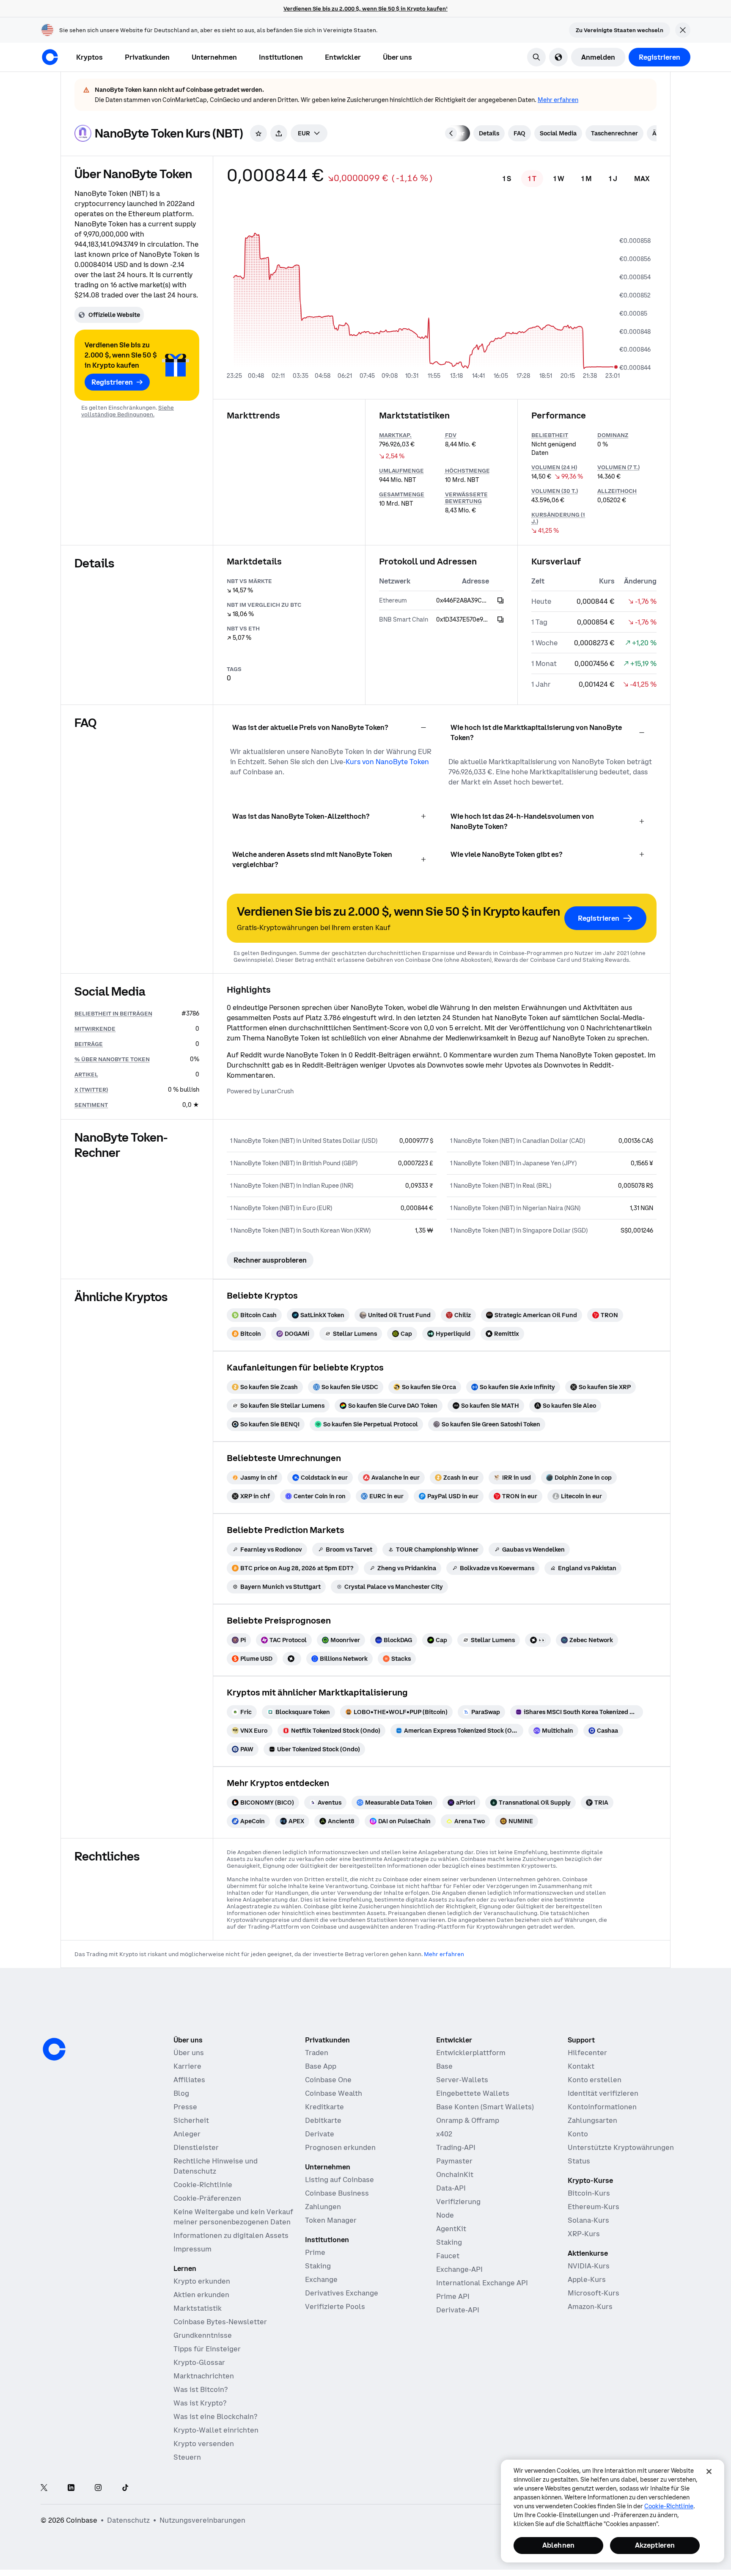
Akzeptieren (655, 2545)
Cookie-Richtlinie (669, 2506)
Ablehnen (558, 2545)
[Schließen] (709, 2471)
